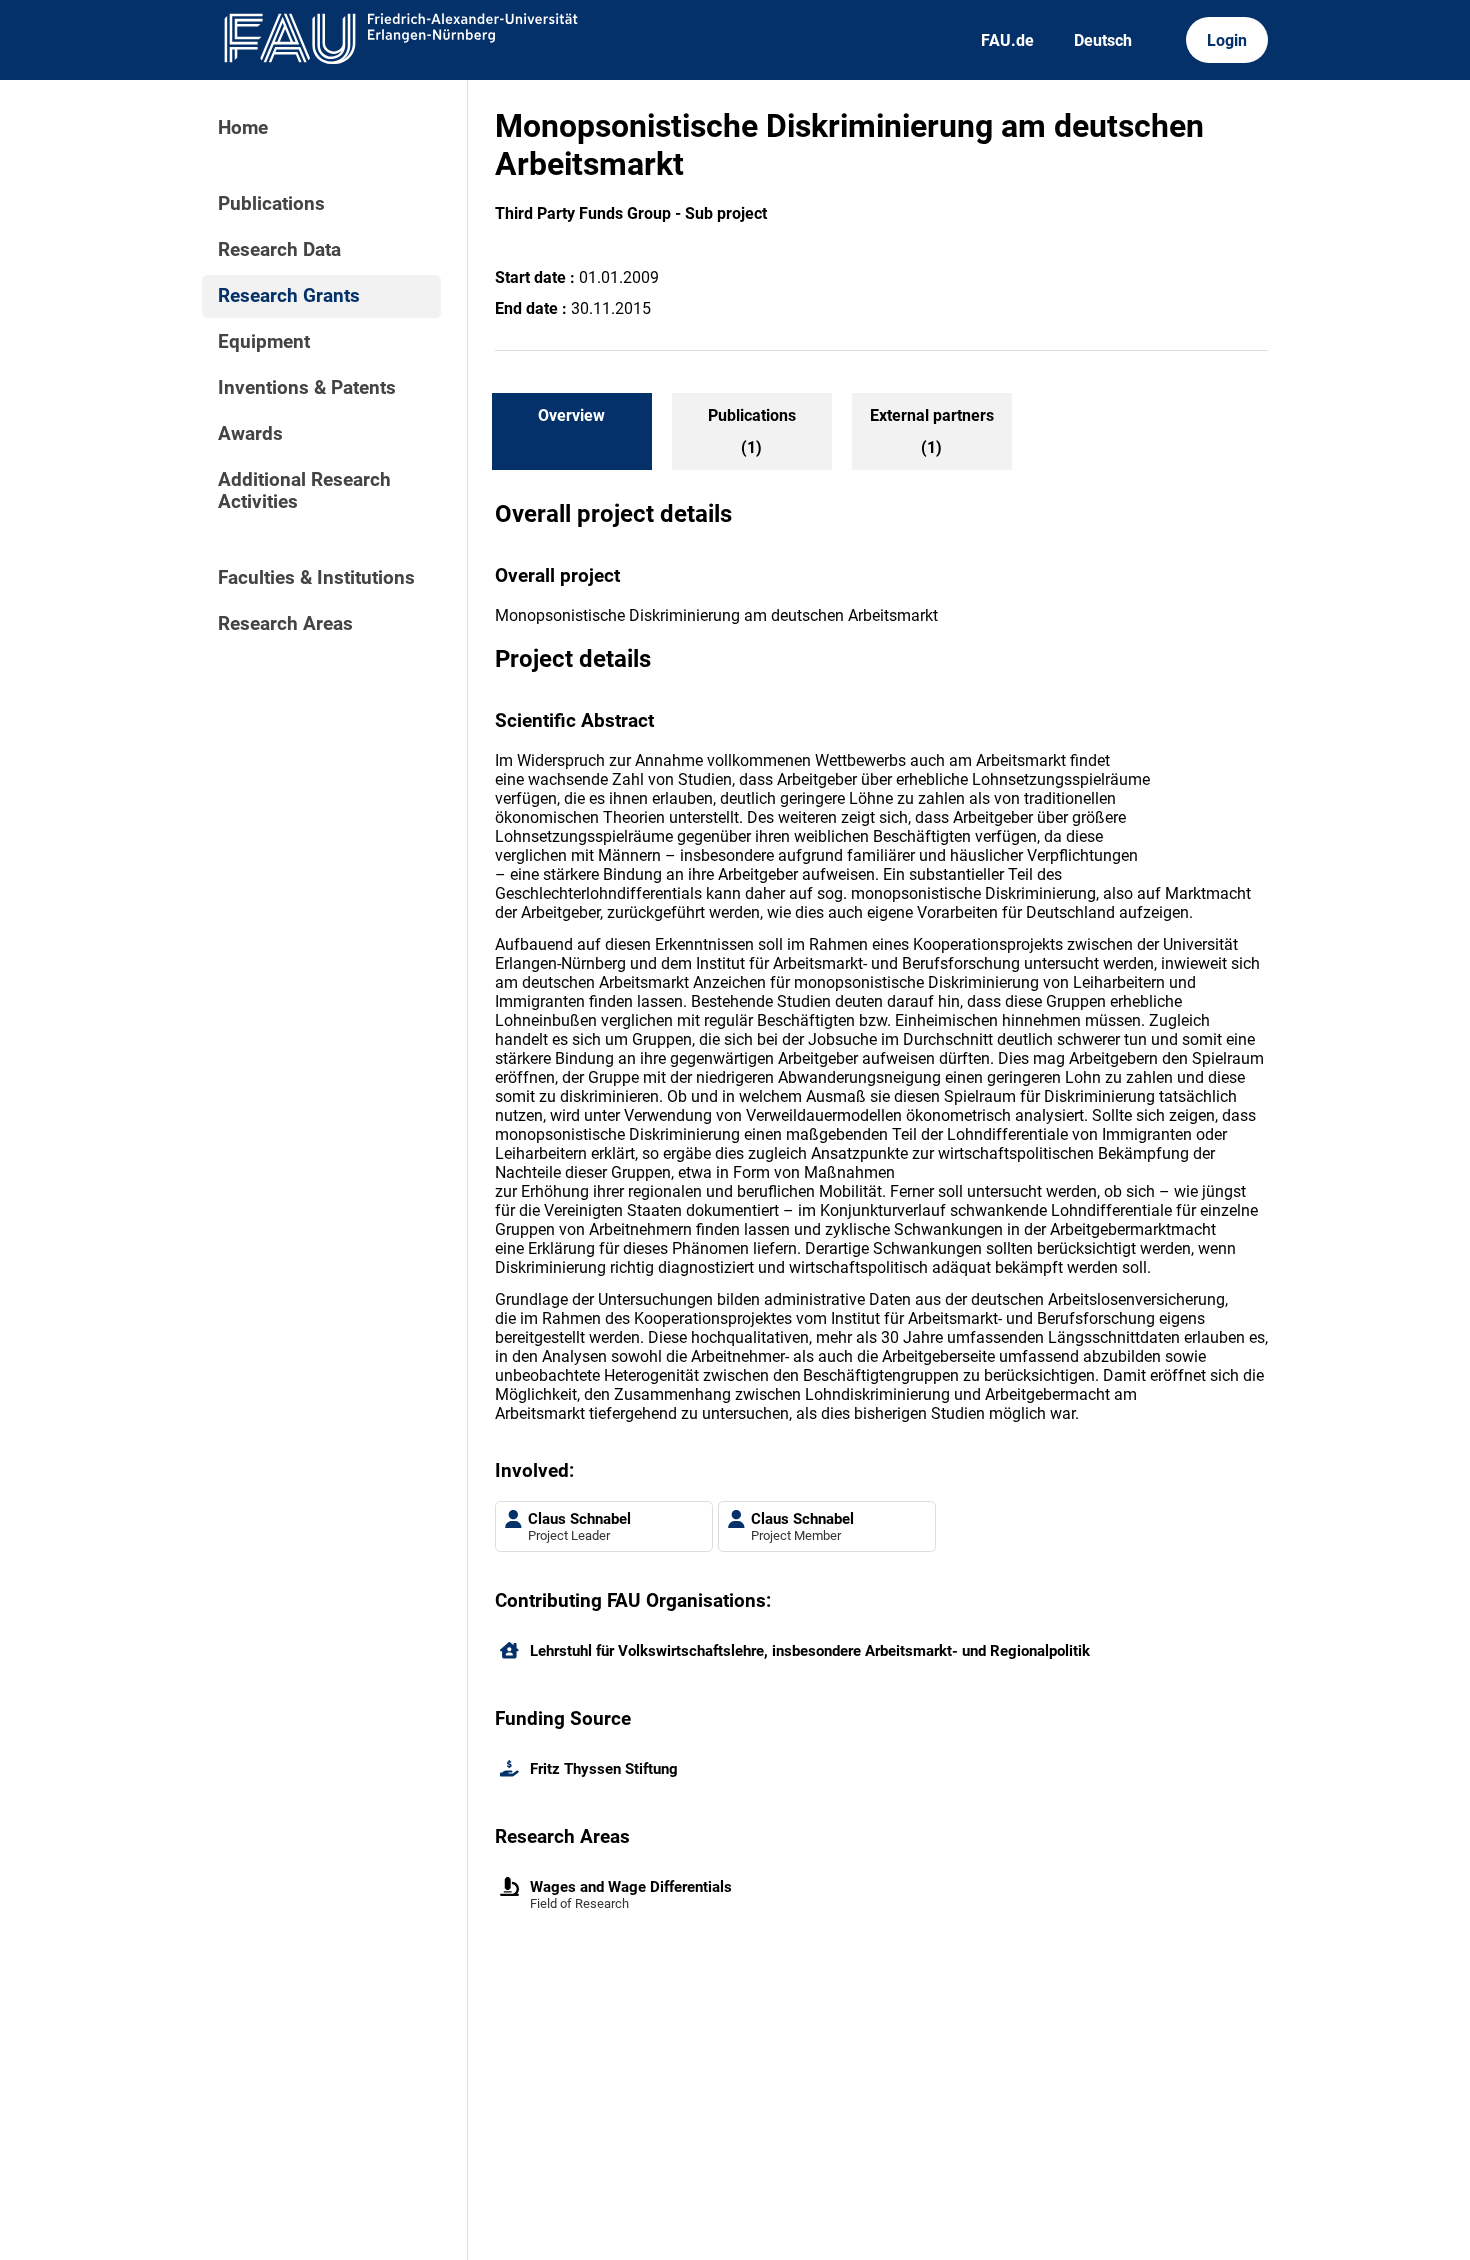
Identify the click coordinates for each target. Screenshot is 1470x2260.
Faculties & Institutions (316, 578)
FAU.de (1007, 40)
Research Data (279, 250)
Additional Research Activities (304, 491)
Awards (250, 434)
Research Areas (285, 624)
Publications (271, 204)
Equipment (264, 342)
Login (1227, 40)
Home (243, 128)
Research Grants (289, 296)
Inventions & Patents (307, 388)
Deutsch (1103, 40)
